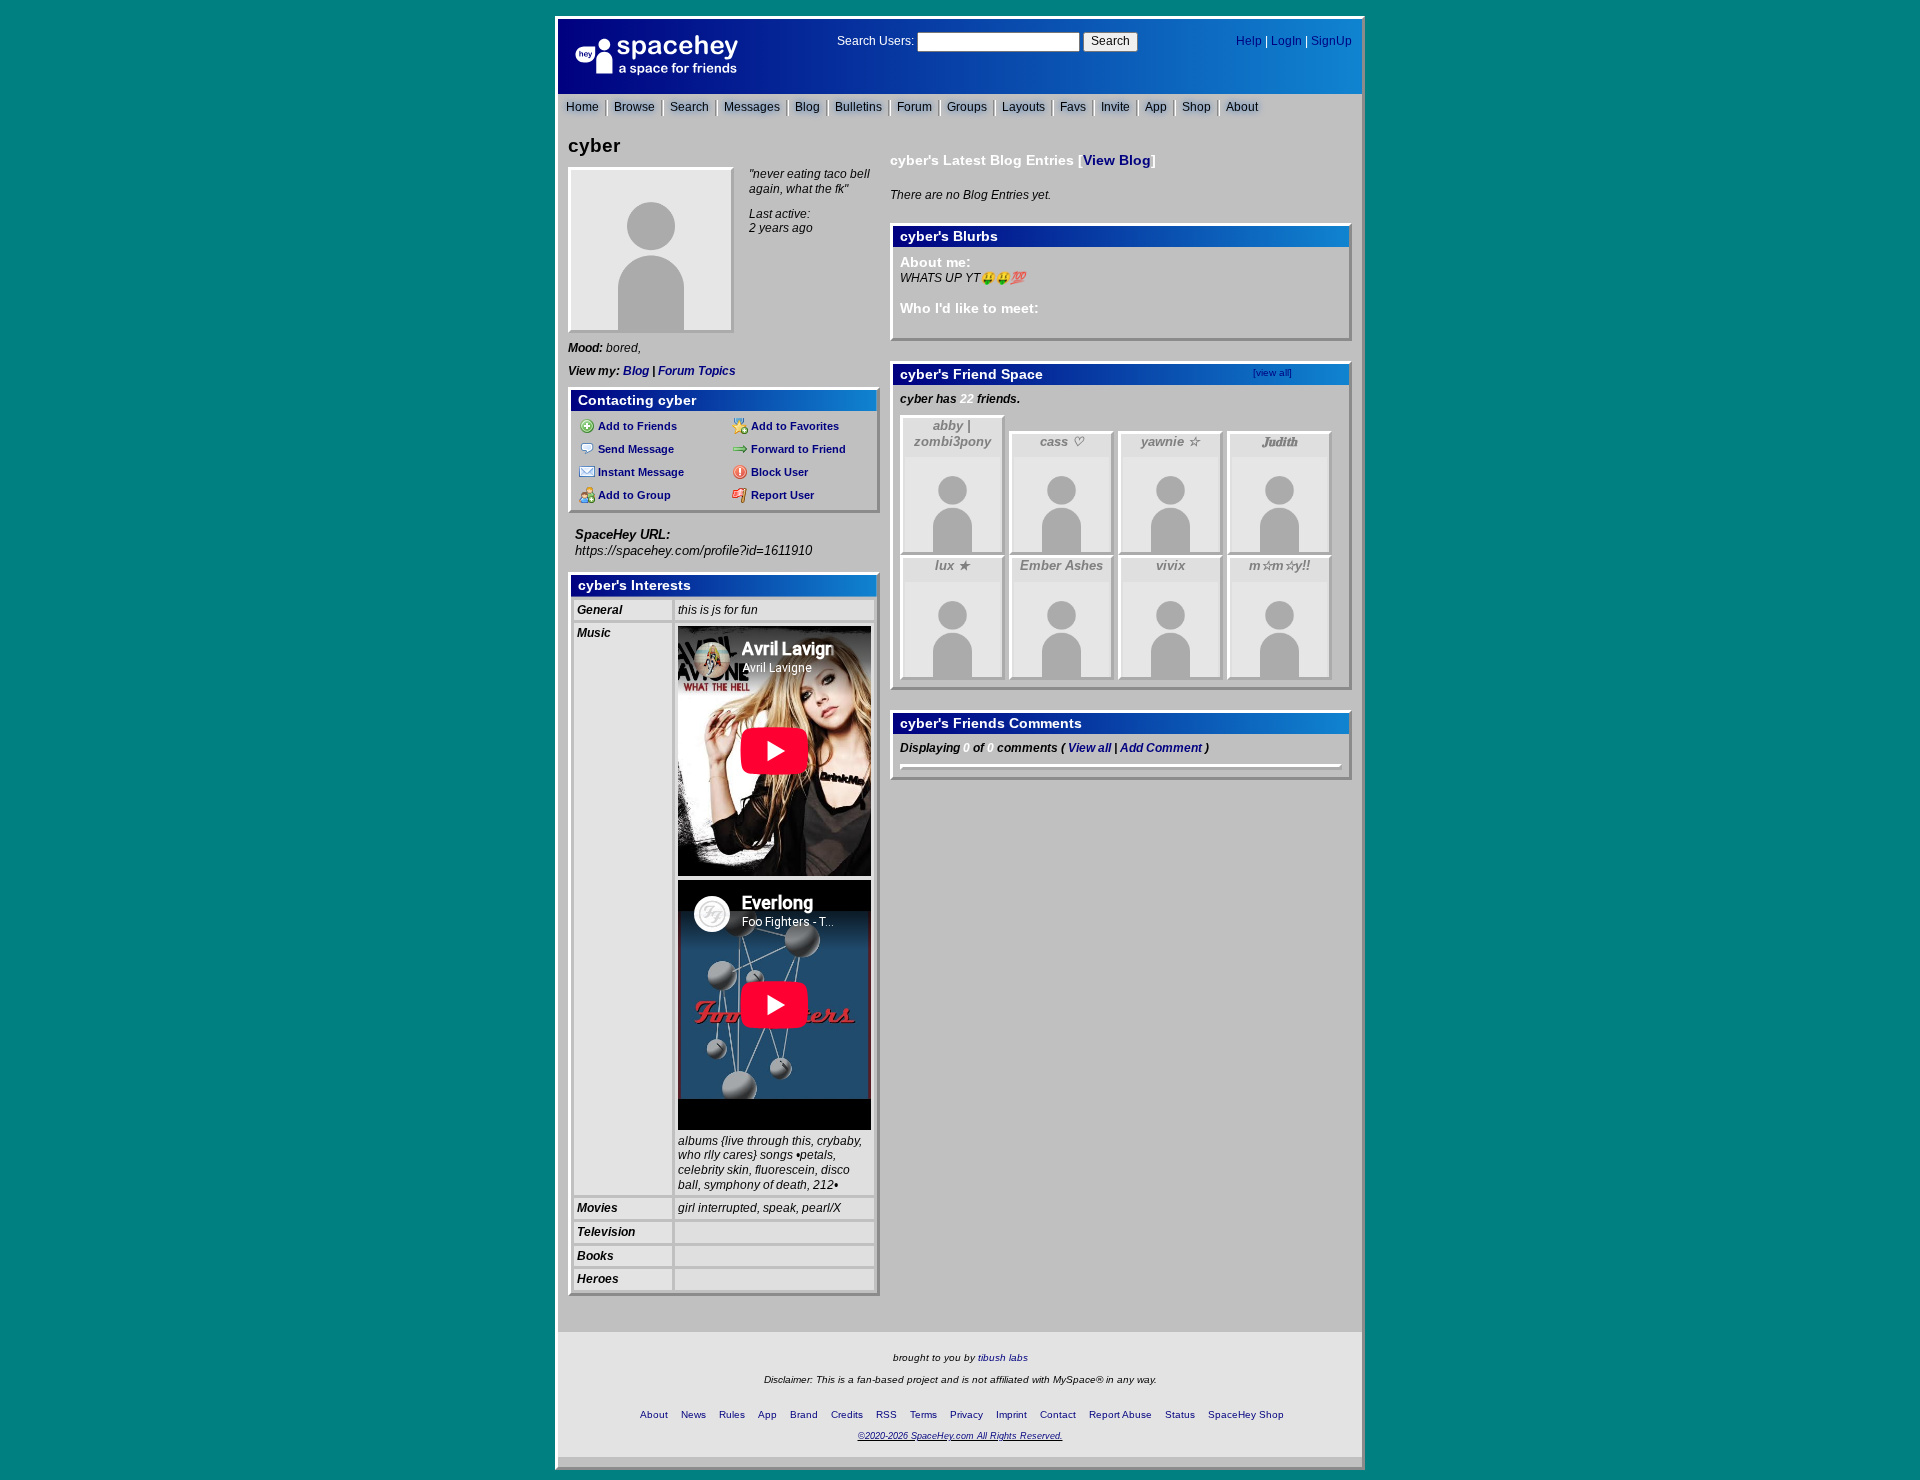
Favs (1073, 107)
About (1242, 107)
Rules (732, 1414)
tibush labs (1003, 1357)
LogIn (1286, 41)
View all (1089, 748)
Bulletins (858, 107)
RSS (886, 1414)
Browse (634, 107)
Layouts (1023, 107)
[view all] (1272, 372)
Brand (804, 1414)
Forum (914, 107)
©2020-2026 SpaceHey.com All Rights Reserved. (960, 1436)
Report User (781, 495)
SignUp (1331, 41)
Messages (752, 107)
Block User (778, 472)
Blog (807, 107)
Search (1110, 41)
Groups (967, 107)
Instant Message (639, 472)
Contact (1058, 1414)
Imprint (1011, 1414)
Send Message (634, 449)
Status (1180, 1414)
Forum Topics (697, 371)
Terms (923, 1414)
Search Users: (875, 41)
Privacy (966, 1414)
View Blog (1117, 160)
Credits (847, 1414)
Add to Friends (636, 426)
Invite (1115, 107)
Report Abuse (1120, 1414)
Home (582, 107)
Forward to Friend (797, 449)
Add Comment (1161, 748)
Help (1249, 41)
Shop (1196, 107)
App (1156, 107)
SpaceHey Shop (1246, 1414)
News (693, 1414)
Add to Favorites (793, 426)
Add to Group (633, 495)
